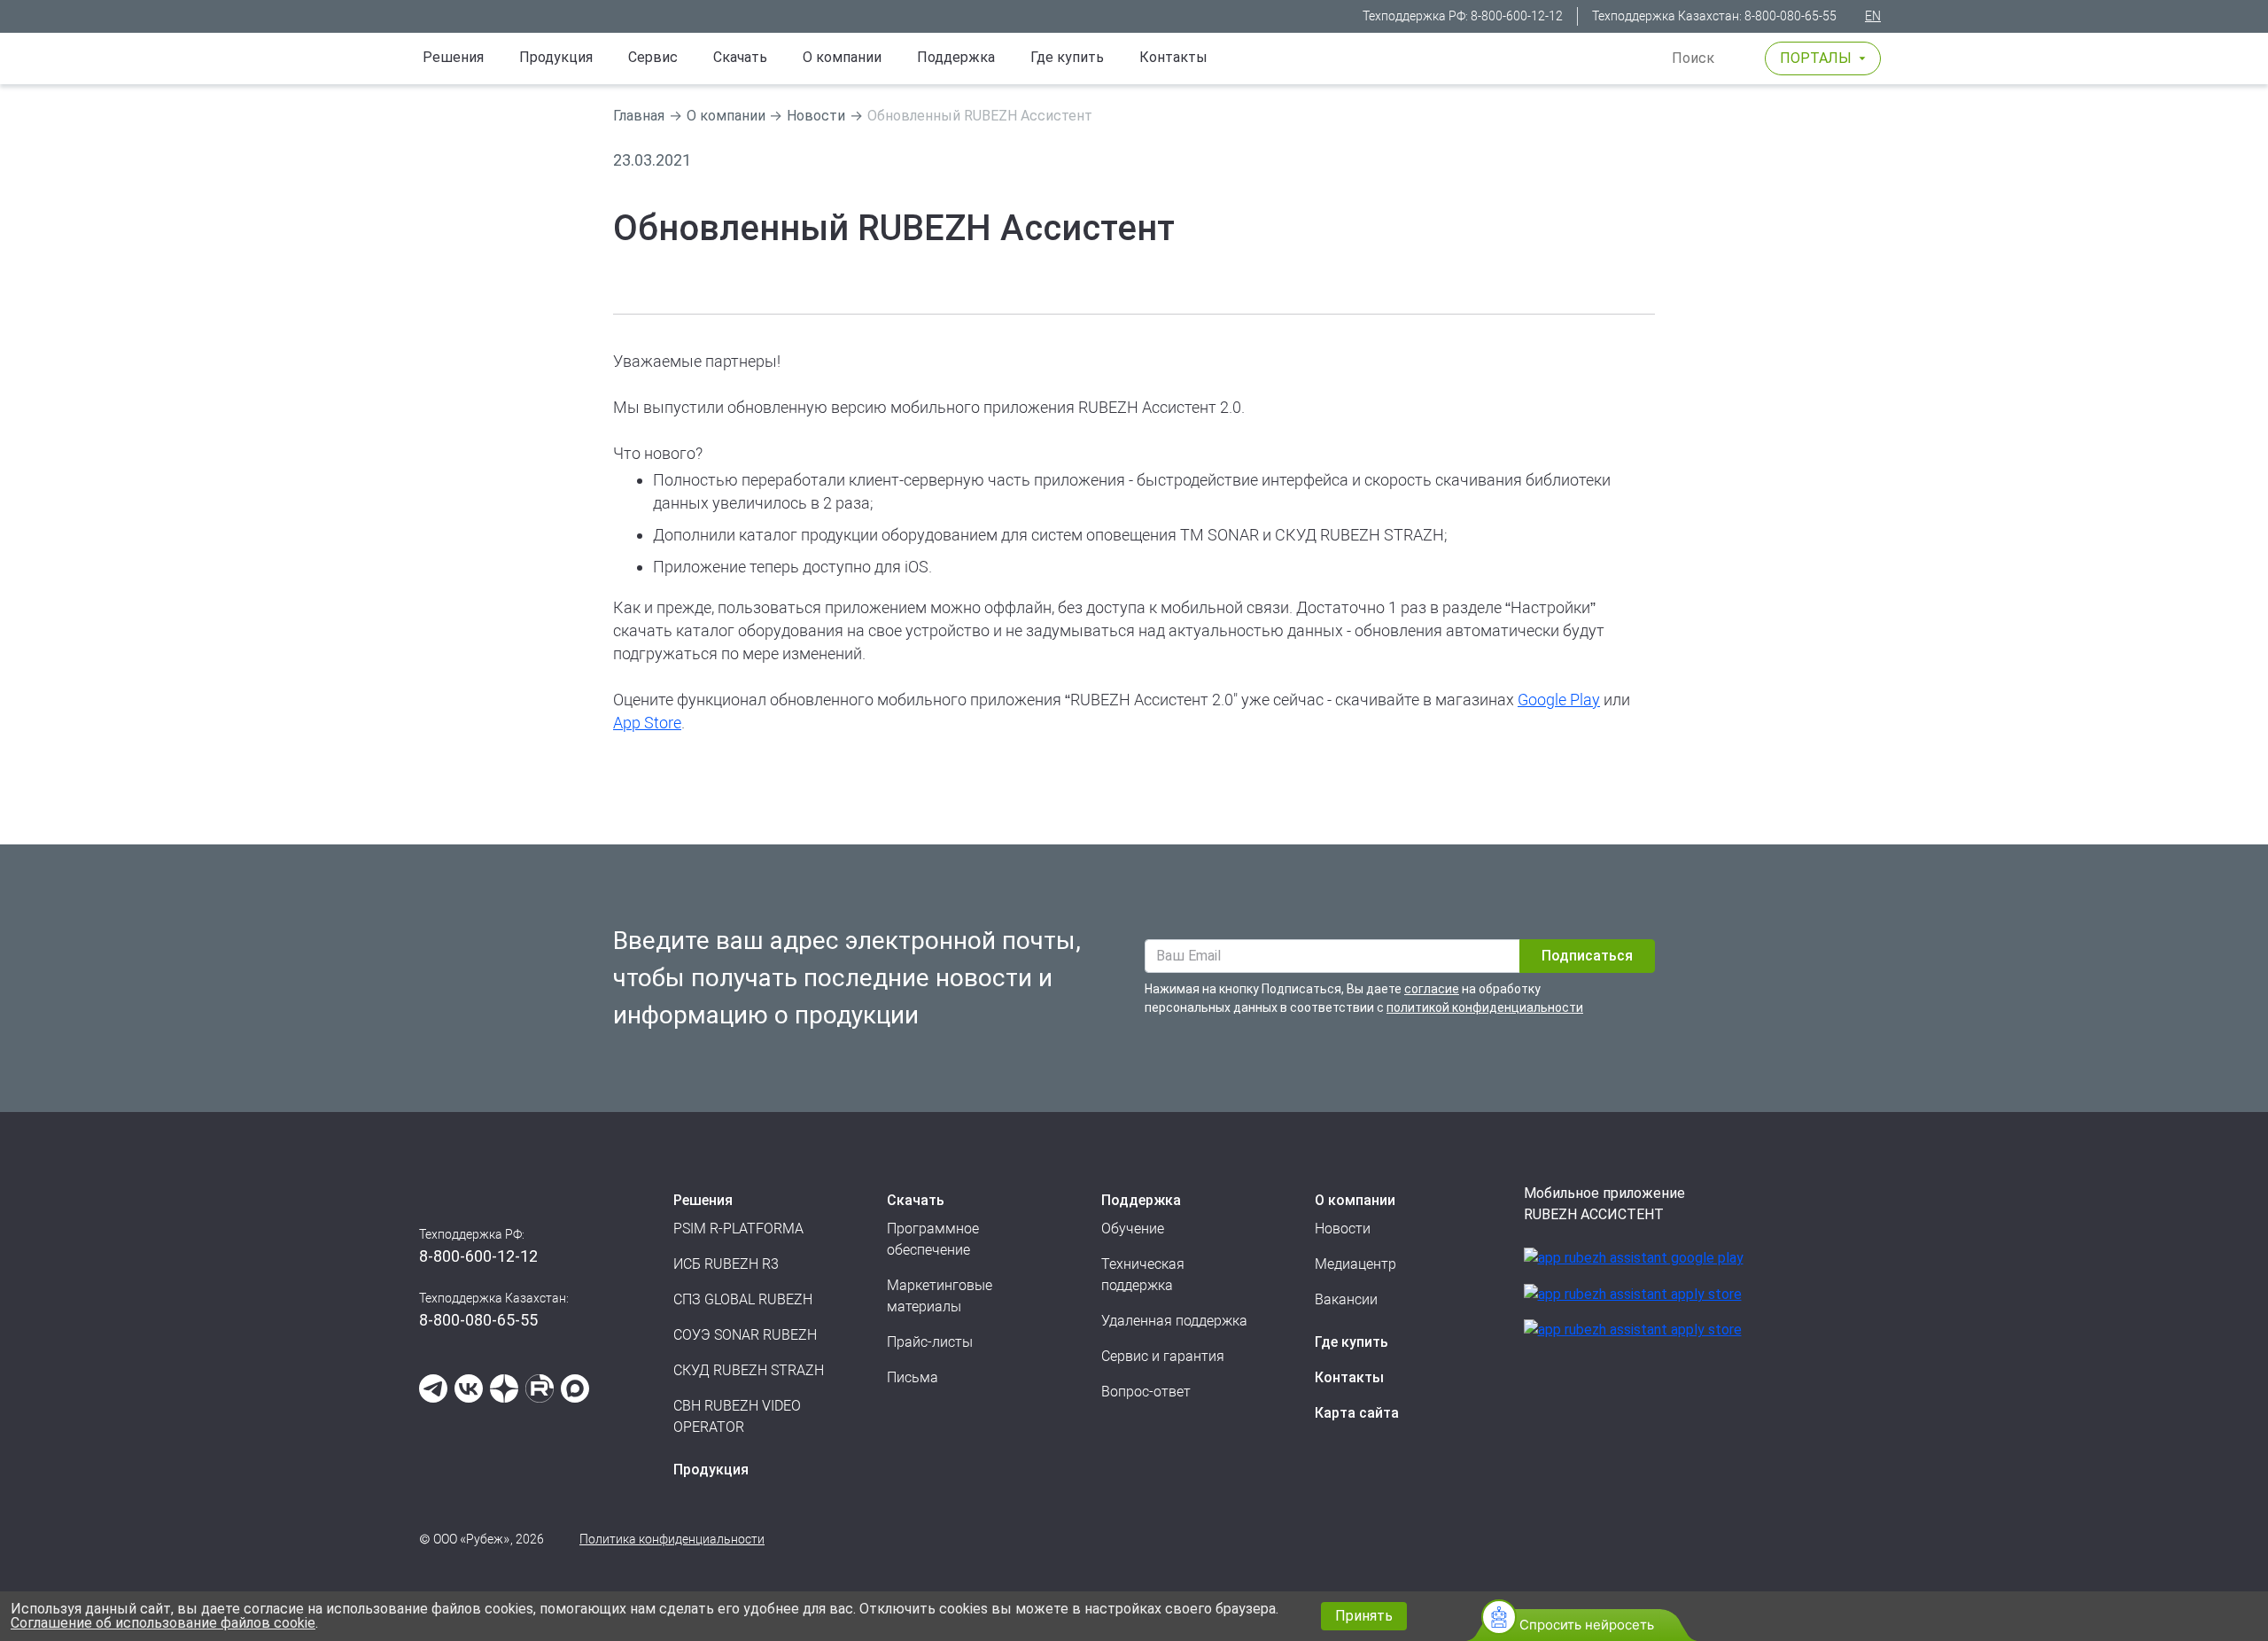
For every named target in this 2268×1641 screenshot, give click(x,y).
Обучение (1133, 1229)
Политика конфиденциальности (672, 1539)
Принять (1364, 1616)
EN (1873, 16)
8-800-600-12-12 (1517, 16)
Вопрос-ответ (1146, 1392)
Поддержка (956, 57)
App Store (647, 723)
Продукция (711, 1470)
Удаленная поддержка (1174, 1321)
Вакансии (1346, 1299)
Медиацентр (1355, 1264)
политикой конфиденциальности (1485, 1007)
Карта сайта (1357, 1413)
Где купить (1067, 57)
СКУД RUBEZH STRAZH (749, 1370)
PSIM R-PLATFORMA (738, 1229)
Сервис (653, 57)
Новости (816, 116)
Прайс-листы (930, 1342)
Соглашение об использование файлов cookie (163, 1623)
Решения (453, 57)
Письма (913, 1377)
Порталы (1816, 58)
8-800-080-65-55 (1790, 16)
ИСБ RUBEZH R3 (726, 1264)
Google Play (1559, 700)
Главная (639, 116)
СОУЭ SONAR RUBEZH (745, 1335)
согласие (1432, 989)
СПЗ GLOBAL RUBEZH (743, 1299)
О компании (842, 57)
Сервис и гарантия (1163, 1356)
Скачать (740, 57)
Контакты (1173, 57)
